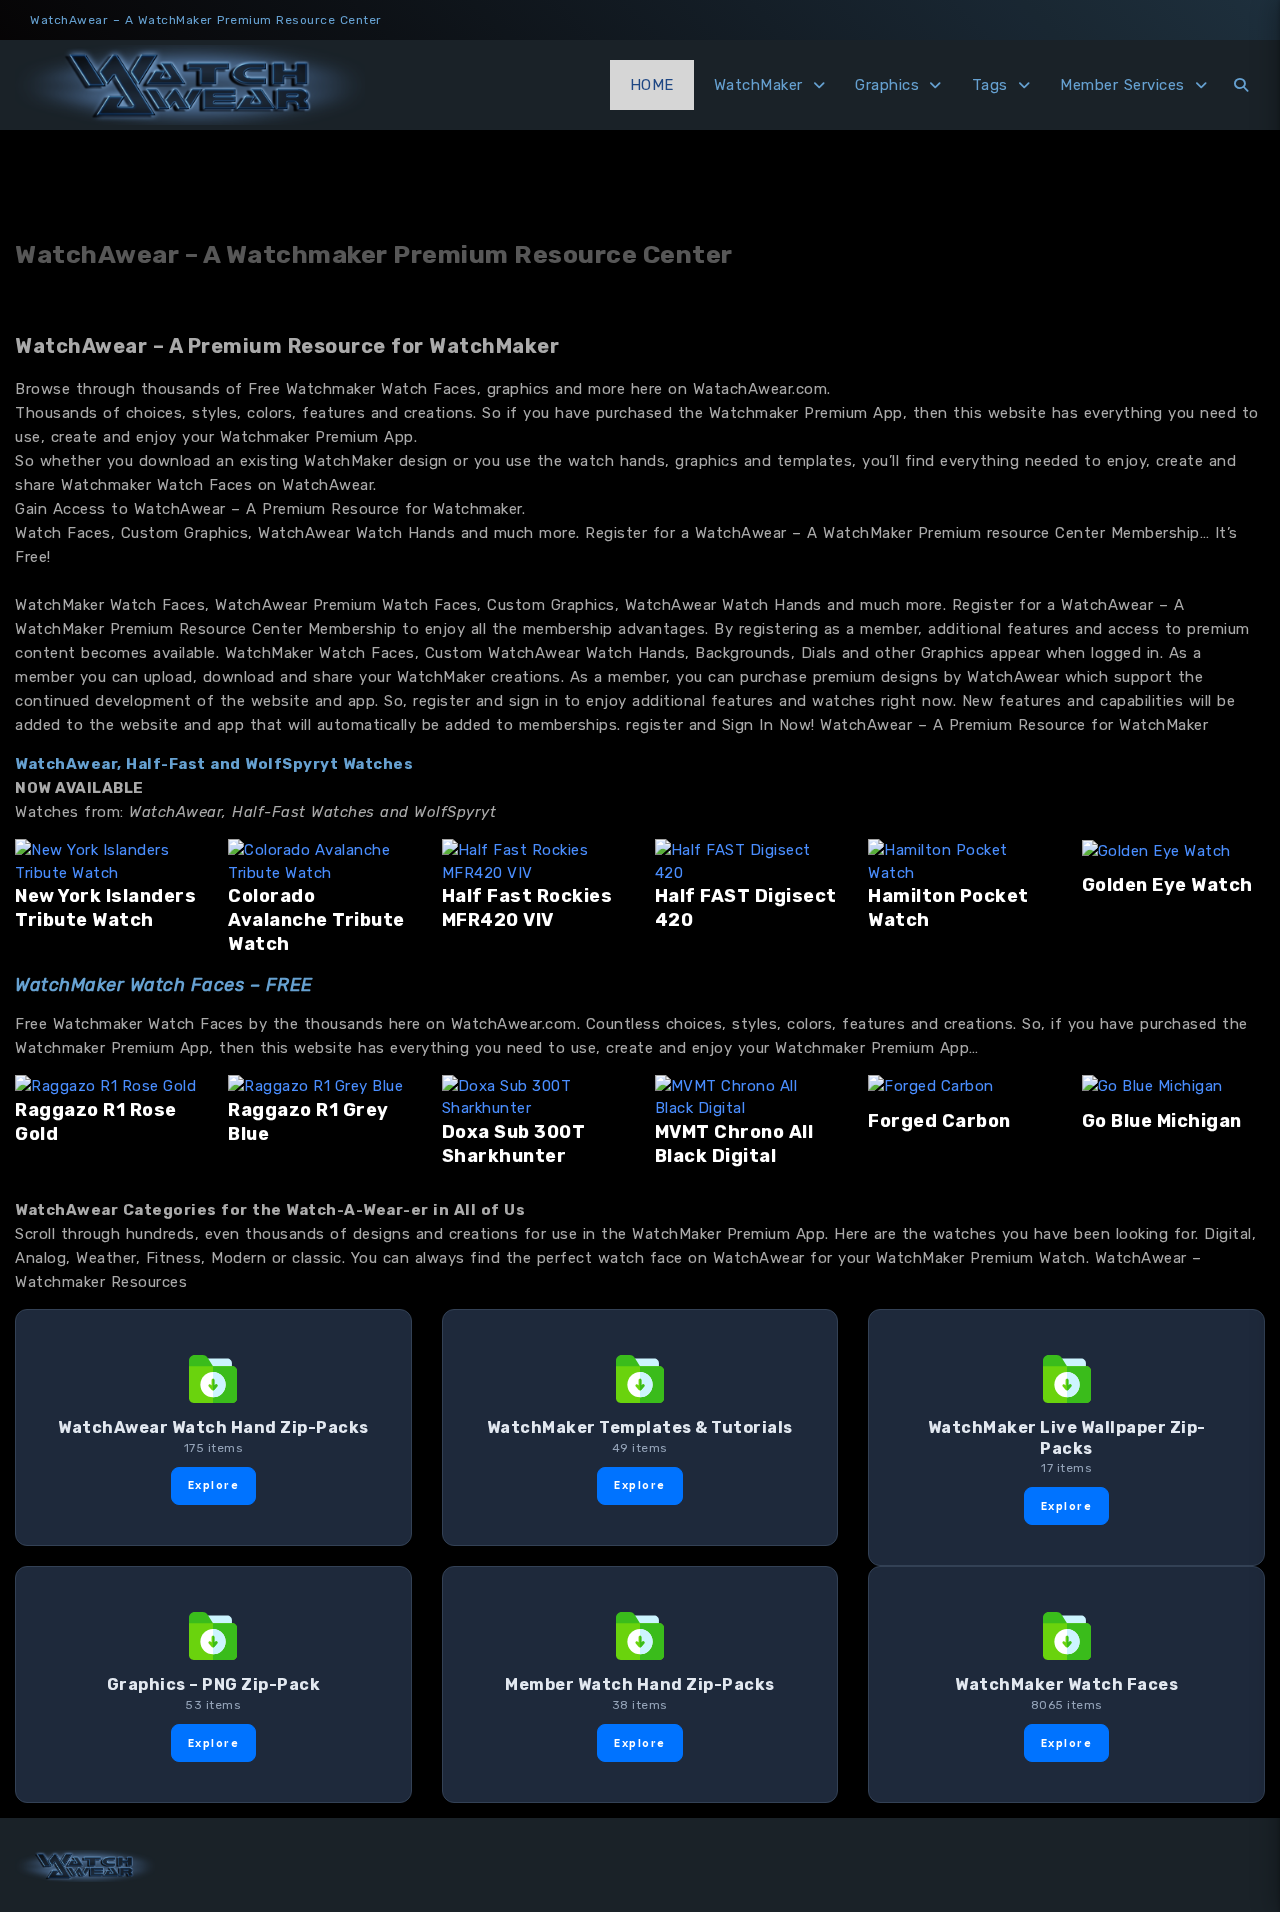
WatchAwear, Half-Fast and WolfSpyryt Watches (214, 764)
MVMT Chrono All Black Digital (734, 1144)
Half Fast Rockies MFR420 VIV (527, 908)
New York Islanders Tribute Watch (105, 908)
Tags (990, 85)
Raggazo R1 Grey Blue (308, 1122)
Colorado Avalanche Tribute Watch (316, 920)
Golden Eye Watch (1167, 885)
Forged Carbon (939, 1121)
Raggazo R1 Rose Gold (96, 1122)
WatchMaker (758, 85)
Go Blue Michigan (1162, 1121)
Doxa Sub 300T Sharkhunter (514, 1144)
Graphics (887, 85)
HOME (652, 85)
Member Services (1122, 85)
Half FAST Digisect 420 (746, 908)
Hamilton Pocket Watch (948, 908)
